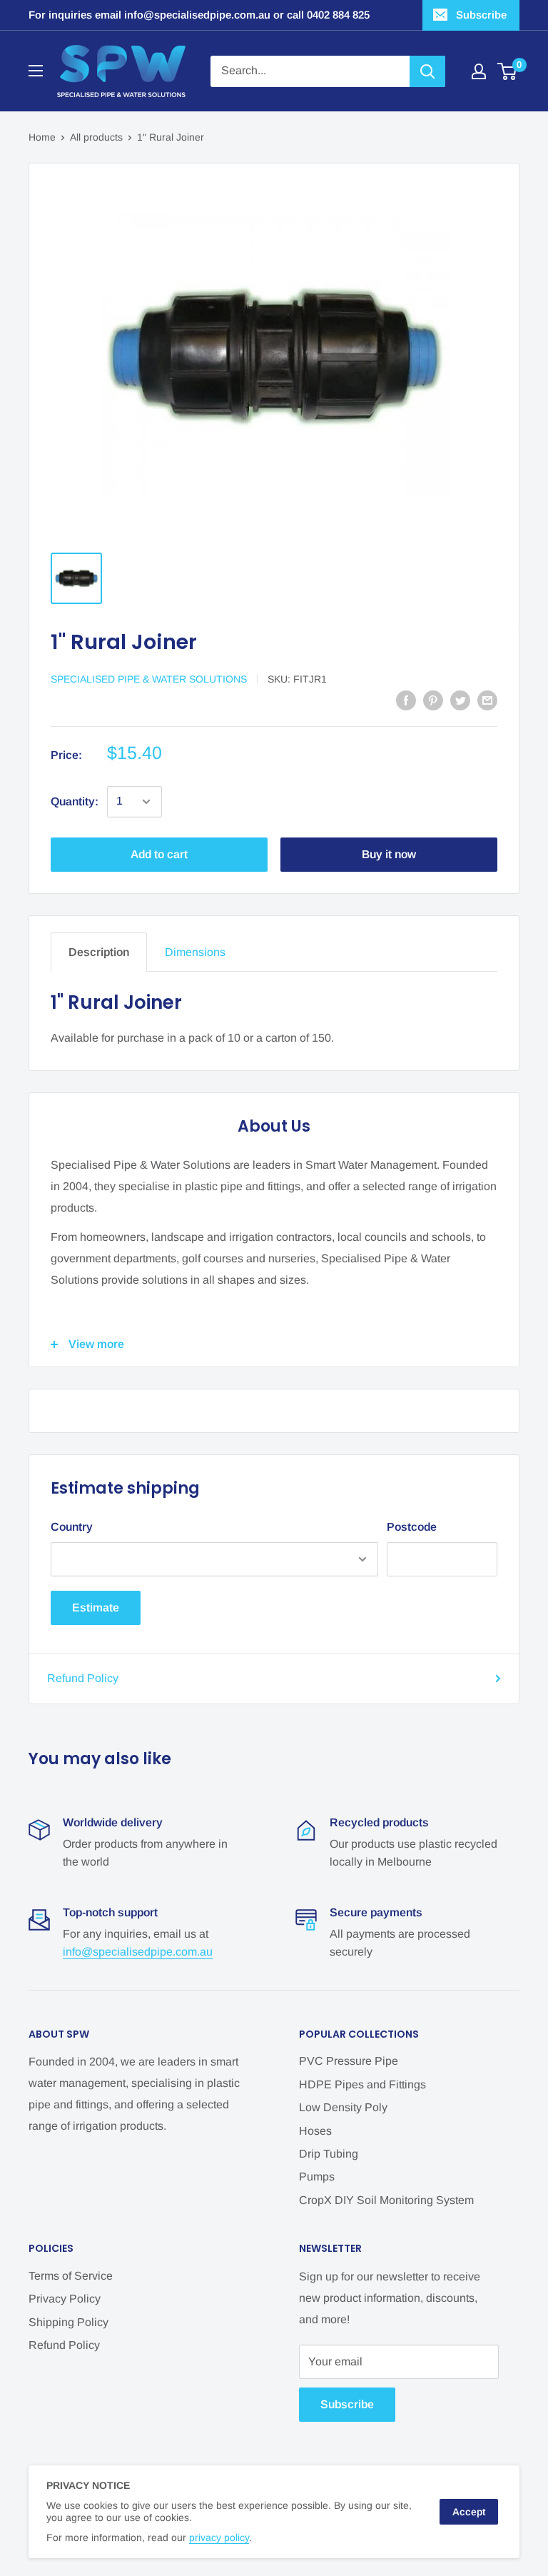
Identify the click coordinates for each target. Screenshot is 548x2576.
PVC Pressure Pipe (349, 2061)
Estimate (96, 1608)
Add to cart (159, 854)
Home (42, 137)
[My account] (479, 71)
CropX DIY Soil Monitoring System (386, 2200)
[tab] (99, 952)
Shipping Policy (68, 2322)
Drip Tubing (329, 2154)
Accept (469, 2512)
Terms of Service (71, 2276)
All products (96, 137)
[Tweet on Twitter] (460, 700)
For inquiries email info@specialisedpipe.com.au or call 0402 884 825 (199, 15)
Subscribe (481, 15)
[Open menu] (36, 71)
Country (72, 1527)
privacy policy (219, 2537)
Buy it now (389, 854)
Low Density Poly (343, 2107)
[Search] (427, 71)
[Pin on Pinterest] (433, 700)
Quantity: (75, 801)
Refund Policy (83, 1678)
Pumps (317, 2177)
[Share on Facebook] (406, 700)
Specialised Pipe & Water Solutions (149, 679)
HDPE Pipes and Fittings (362, 2084)
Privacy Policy (65, 2299)
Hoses (315, 2131)
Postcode (412, 1527)
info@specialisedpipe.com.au (138, 1952)
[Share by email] (487, 700)
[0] (508, 71)
